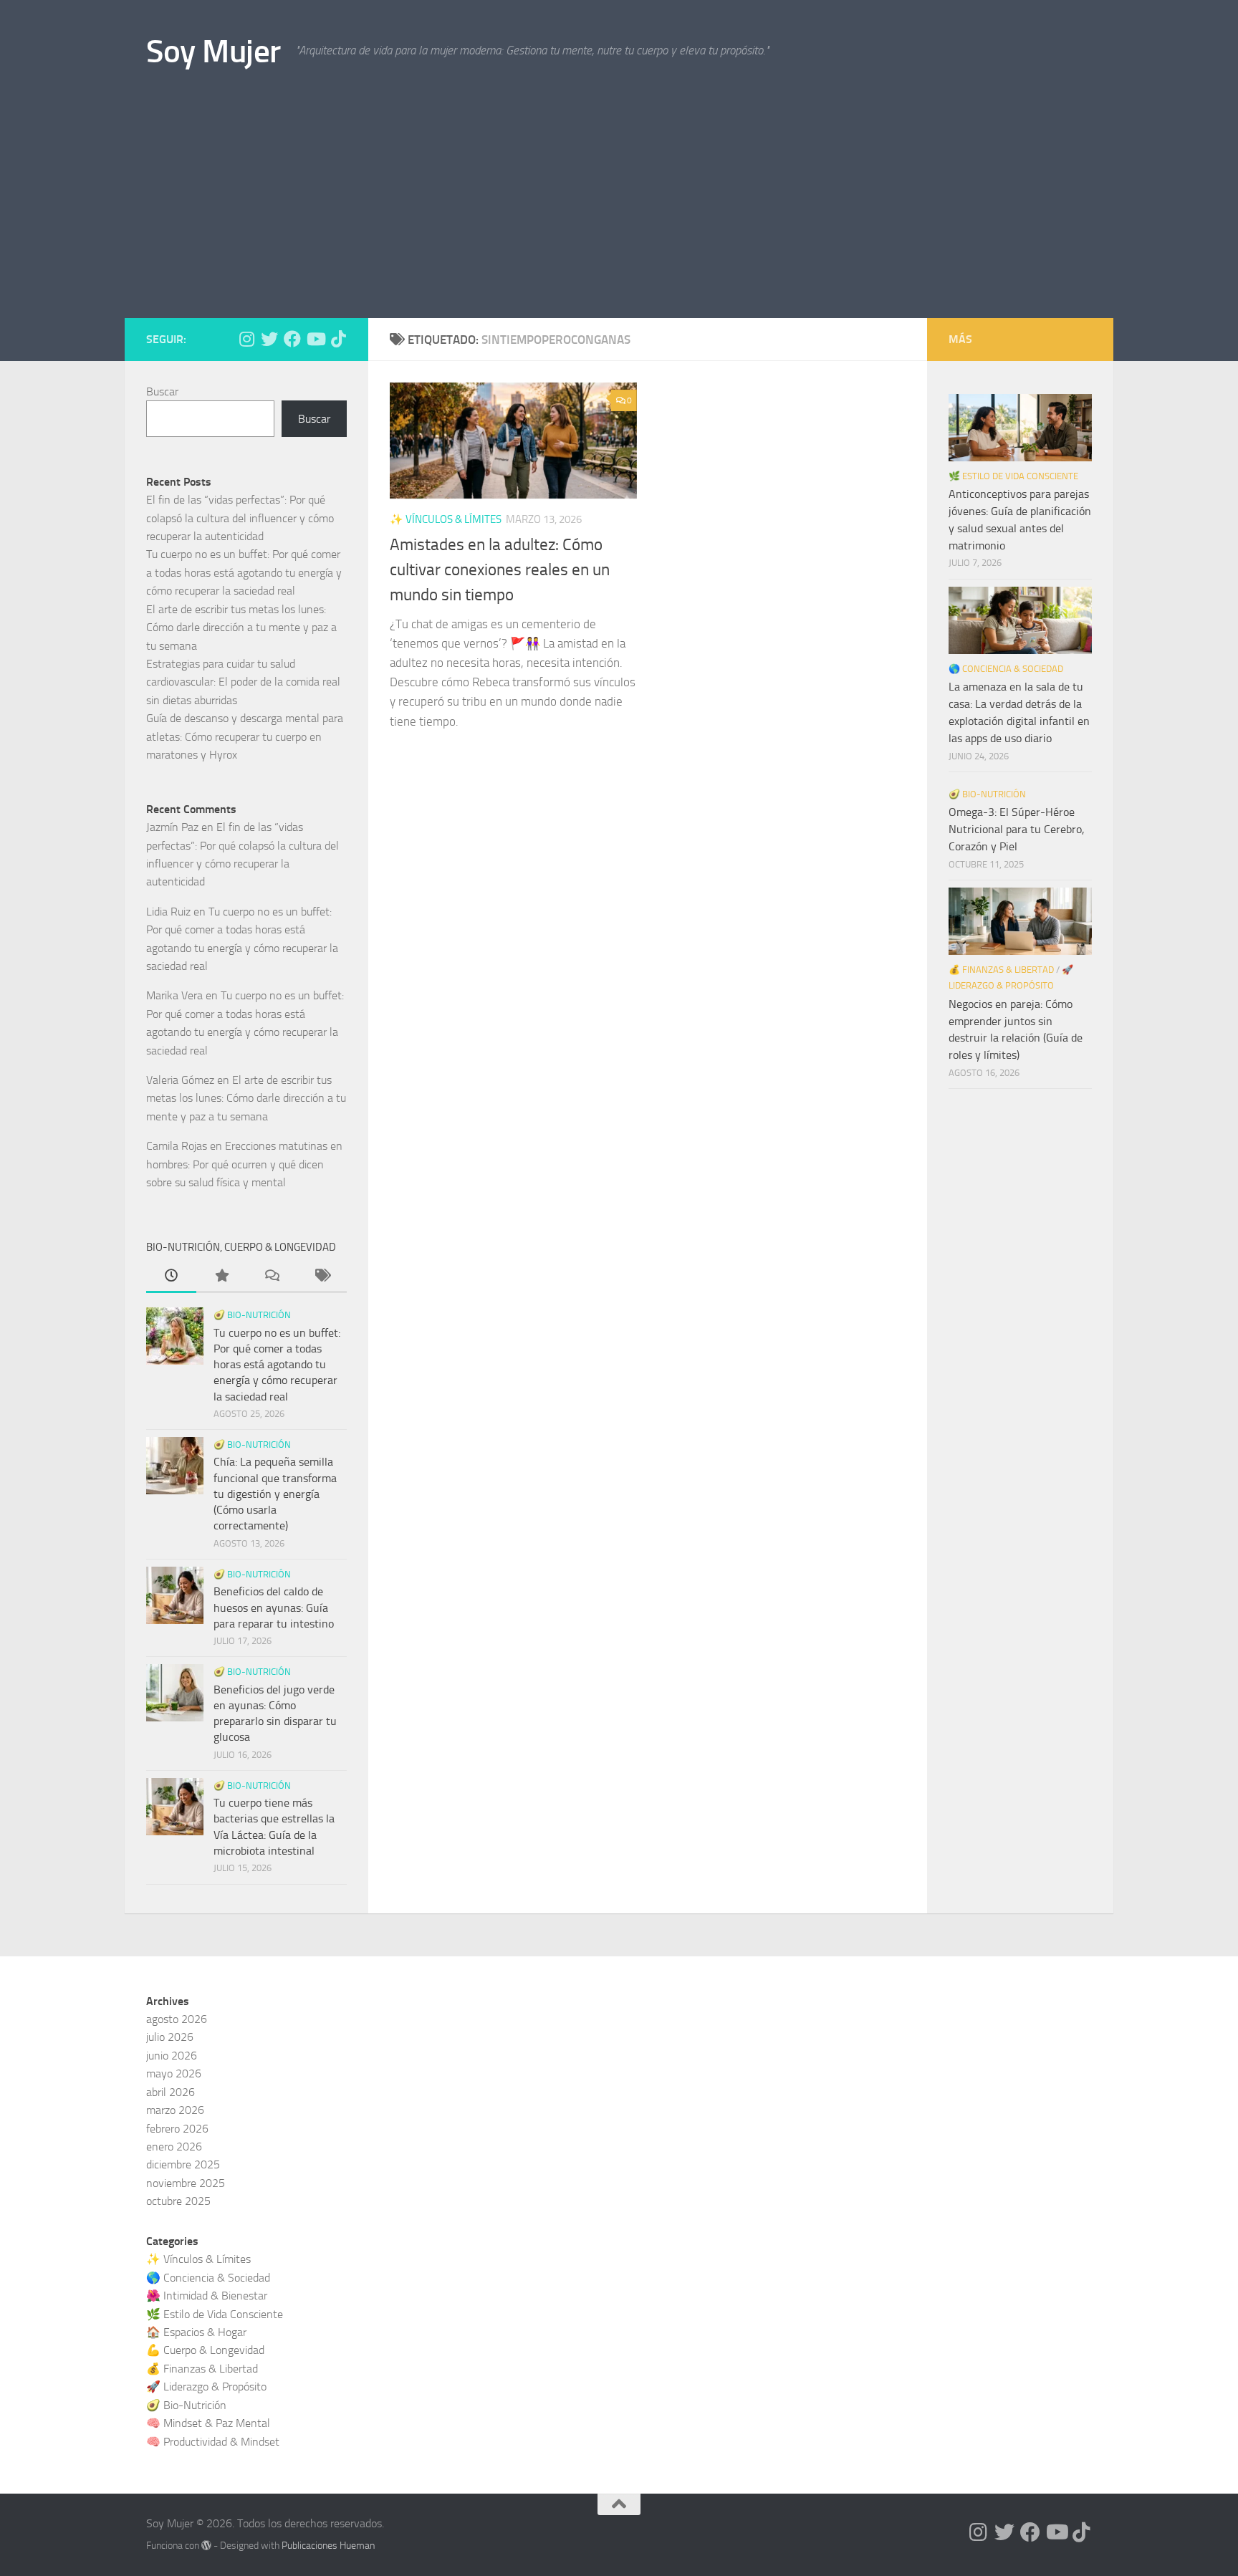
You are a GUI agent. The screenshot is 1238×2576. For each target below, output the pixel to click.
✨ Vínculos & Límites (446, 519)
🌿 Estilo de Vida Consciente (1013, 476)
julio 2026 (170, 2037)
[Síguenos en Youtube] (315, 339)
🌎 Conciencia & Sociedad (1006, 669)
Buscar (162, 391)
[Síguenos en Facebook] (292, 339)
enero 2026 (174, 2147)
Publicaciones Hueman (328, 2546)
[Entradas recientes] (171, 1277)
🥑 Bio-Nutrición (252, 1315)
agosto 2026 (177, 2019)
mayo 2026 (174, 2073)
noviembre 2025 (186, 2183)
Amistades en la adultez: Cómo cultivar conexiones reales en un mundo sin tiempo (500, 569)
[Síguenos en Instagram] (246, 339)
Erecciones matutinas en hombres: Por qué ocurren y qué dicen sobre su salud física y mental (244, 1164)
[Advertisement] (619, 211)
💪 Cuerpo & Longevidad (205, 2350)
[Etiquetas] (322, 1277)
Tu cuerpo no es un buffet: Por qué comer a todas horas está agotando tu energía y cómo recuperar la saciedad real (244, 572)
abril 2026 (171, 2092)
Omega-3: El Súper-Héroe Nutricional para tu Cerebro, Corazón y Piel (1017, 829)
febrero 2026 (177, 2129)
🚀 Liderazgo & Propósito (206, 2387)
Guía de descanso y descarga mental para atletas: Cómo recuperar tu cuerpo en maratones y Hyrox (245, 736)
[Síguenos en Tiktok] (338, 339)
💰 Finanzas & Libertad (1001, 970)
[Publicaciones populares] (221, 1277)
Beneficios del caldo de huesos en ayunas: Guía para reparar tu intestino (274, 1607)
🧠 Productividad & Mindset (213, 2442)
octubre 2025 (178, 2201)
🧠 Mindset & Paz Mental (208, 2423)
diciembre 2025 (183, 2164)
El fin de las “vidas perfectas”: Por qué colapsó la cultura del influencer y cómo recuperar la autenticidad (240, 518)
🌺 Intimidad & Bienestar (207, 2296)
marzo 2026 (175, 2110)
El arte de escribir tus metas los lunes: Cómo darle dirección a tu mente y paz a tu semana (241, 628)
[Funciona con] (206, 2545)
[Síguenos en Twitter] (269, 339)
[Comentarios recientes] (272, 1277)
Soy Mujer (213, 51)
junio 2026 (172, 2056)
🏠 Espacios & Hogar (196, 2332)
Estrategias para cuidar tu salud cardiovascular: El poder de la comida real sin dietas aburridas (243, 682)
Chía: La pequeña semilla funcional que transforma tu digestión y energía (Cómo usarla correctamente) (275, 1494)
